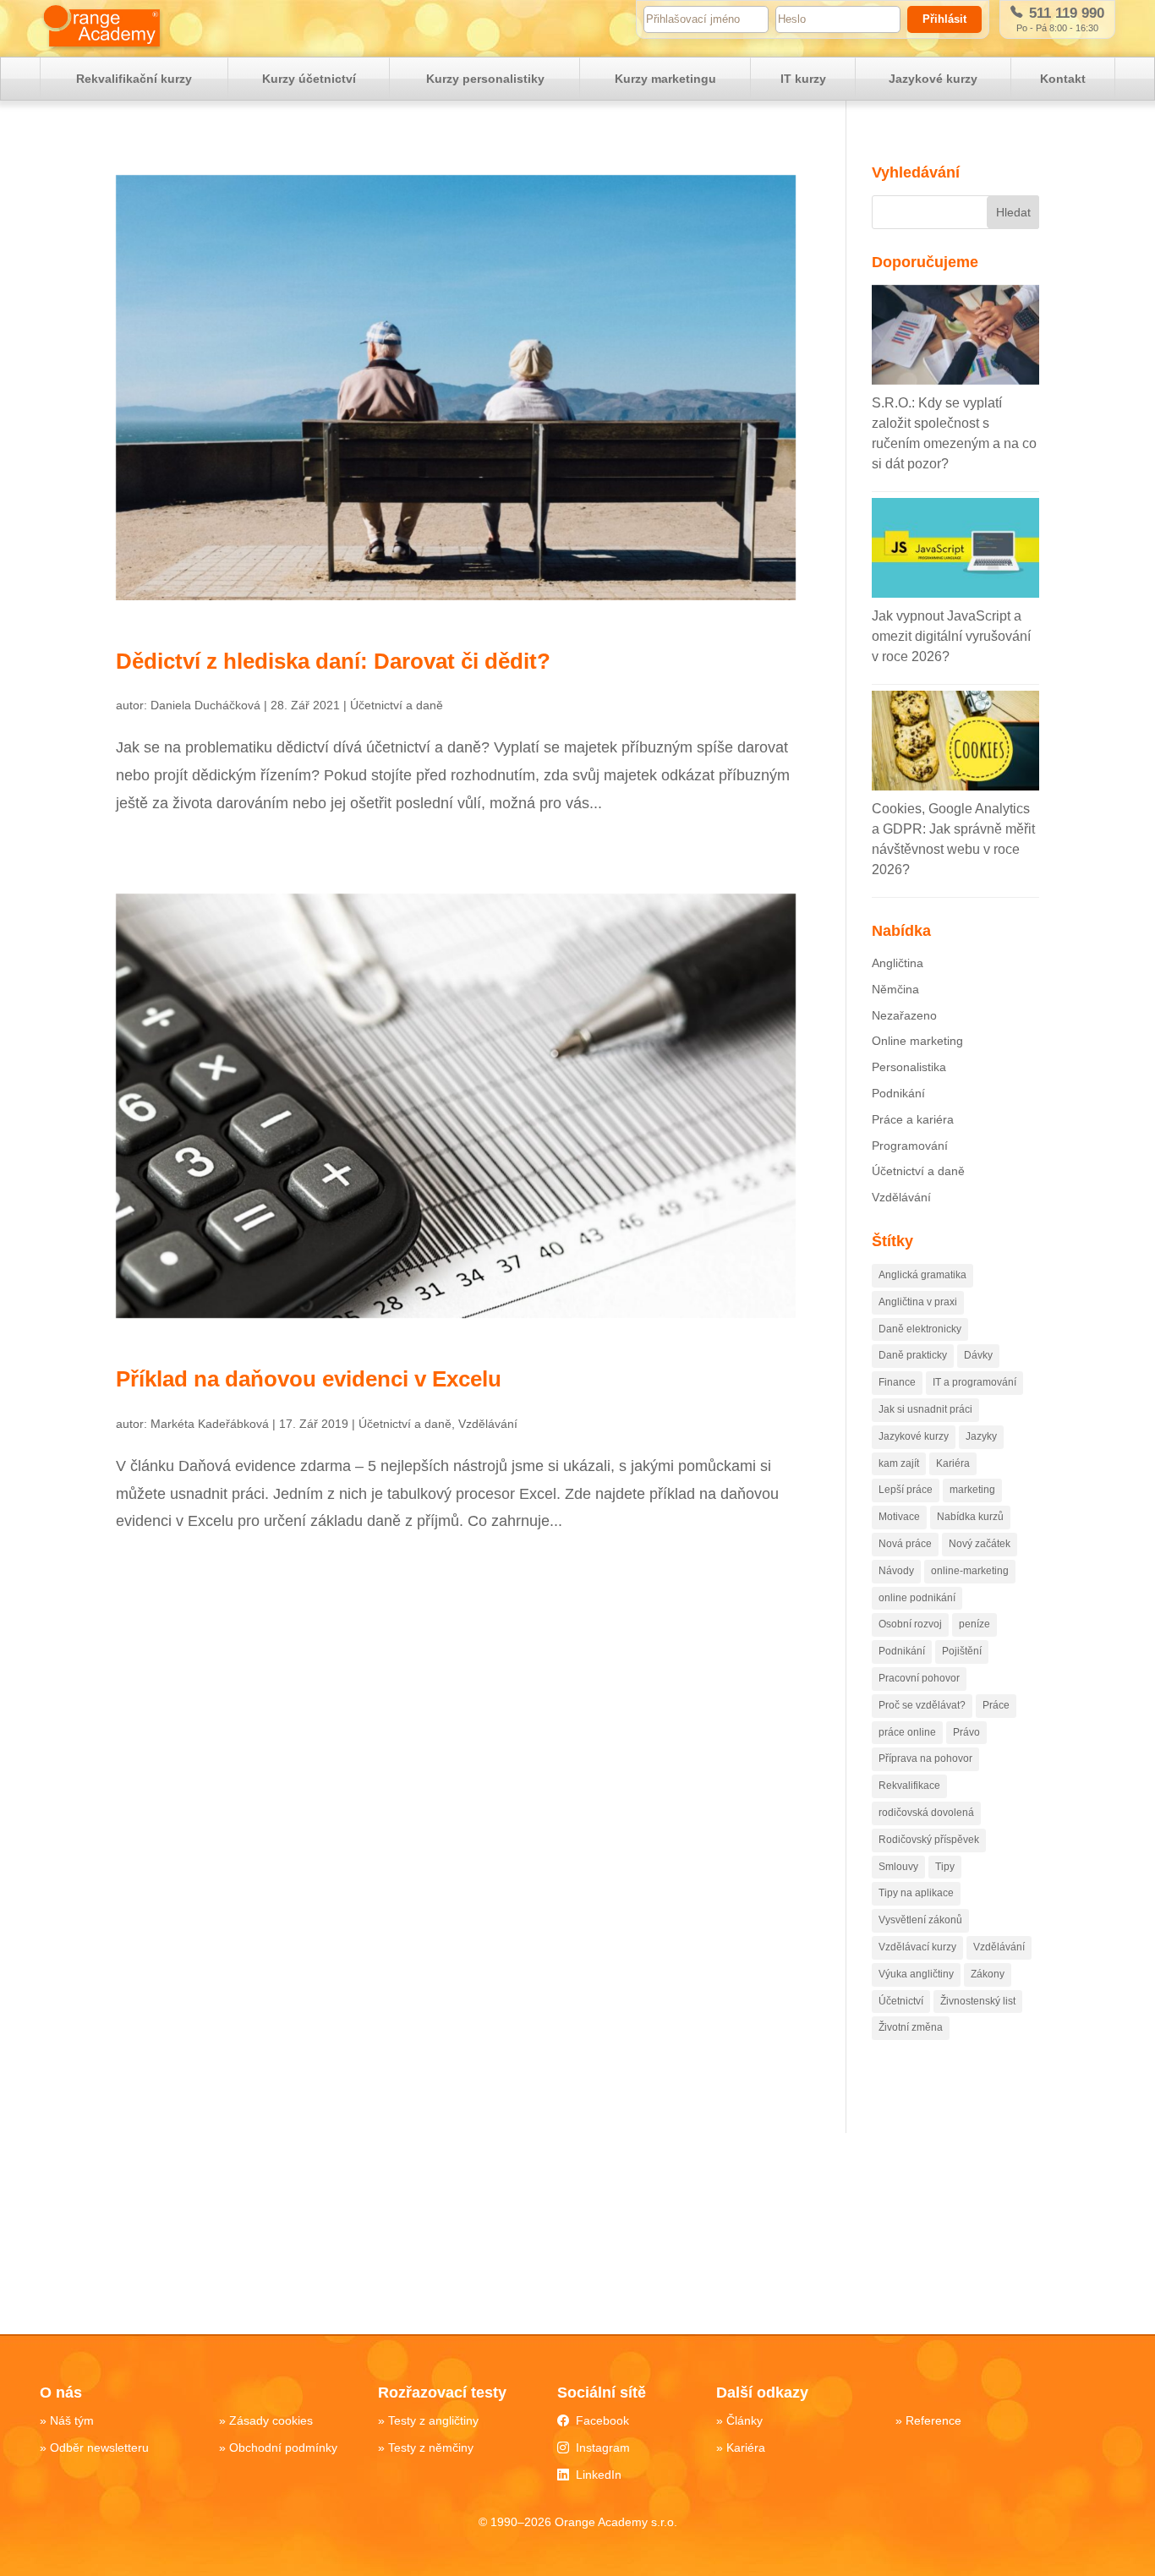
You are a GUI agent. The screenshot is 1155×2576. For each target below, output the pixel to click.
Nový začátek (980, 1544)
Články (744, 2420)
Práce (996, 1705)
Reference (933, 2420)
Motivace (899, 1517)
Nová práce (905, 1544)
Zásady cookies (271, 2420)
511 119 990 (1065, 13)
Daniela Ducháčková (205, 705)
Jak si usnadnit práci (925, 1409)
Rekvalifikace (909, 1786)
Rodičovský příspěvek (929, 1840)
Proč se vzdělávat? (922, 1705)
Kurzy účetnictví (309, 79)
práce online (907, 1732)
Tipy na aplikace (916, 1893)
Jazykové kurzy (933, 79)
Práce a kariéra (913, 1119)
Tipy (945, 1867)
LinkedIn (599, 2475)
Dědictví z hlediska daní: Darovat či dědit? (333, 661)
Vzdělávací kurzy (917, 1947)
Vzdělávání (488, 1424)
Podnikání (898, 1093)
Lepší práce (906, 1490)
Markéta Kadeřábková (210, 1424)
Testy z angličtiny (433, 2420)
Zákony (988, 1974)
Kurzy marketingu (665, 79)
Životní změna (911, 2027)
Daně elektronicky (920, 1329)
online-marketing (970, 1571)
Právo (966, 1732)
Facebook (602, 2420)
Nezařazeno (904, 1015)
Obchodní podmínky (283, 2447)
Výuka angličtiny (916, 1974)
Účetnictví (901, 2001)
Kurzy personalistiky (485, 79)
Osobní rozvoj (910, 1624)
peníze (974, 1624)
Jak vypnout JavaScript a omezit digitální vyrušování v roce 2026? (951, 636)
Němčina (895, 989)
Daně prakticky (913, 1355)
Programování (910, 1146)
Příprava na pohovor (925, 1758)
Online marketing (917, 1041)
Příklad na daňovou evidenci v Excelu (309, 1379)
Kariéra (953, 1463)
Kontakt (1063, 79)
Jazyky (981, 1436)
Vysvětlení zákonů (920, 1920)
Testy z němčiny (431, 2447)
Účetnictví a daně (397, 705)
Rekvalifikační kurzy (134, 79)
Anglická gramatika (922, 1275)
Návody (896, 1571)
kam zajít (899, 1463)
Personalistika (909, 1067)
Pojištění (962, 1651)
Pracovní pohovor (919, 1678)
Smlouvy (898, 1867)
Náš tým (72, 2420)
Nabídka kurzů (970, 1517)
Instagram (603, 2447)
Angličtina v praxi (918, 1302)
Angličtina (898, 963)
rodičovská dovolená (926, 1813)
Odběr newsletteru (99, 2447)
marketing (972, 1490)
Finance (897, 1382)
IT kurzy (803, 79)
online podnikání (917, 1598)
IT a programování (974, 1382)
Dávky (978, 1355)
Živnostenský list (978, 2001)
